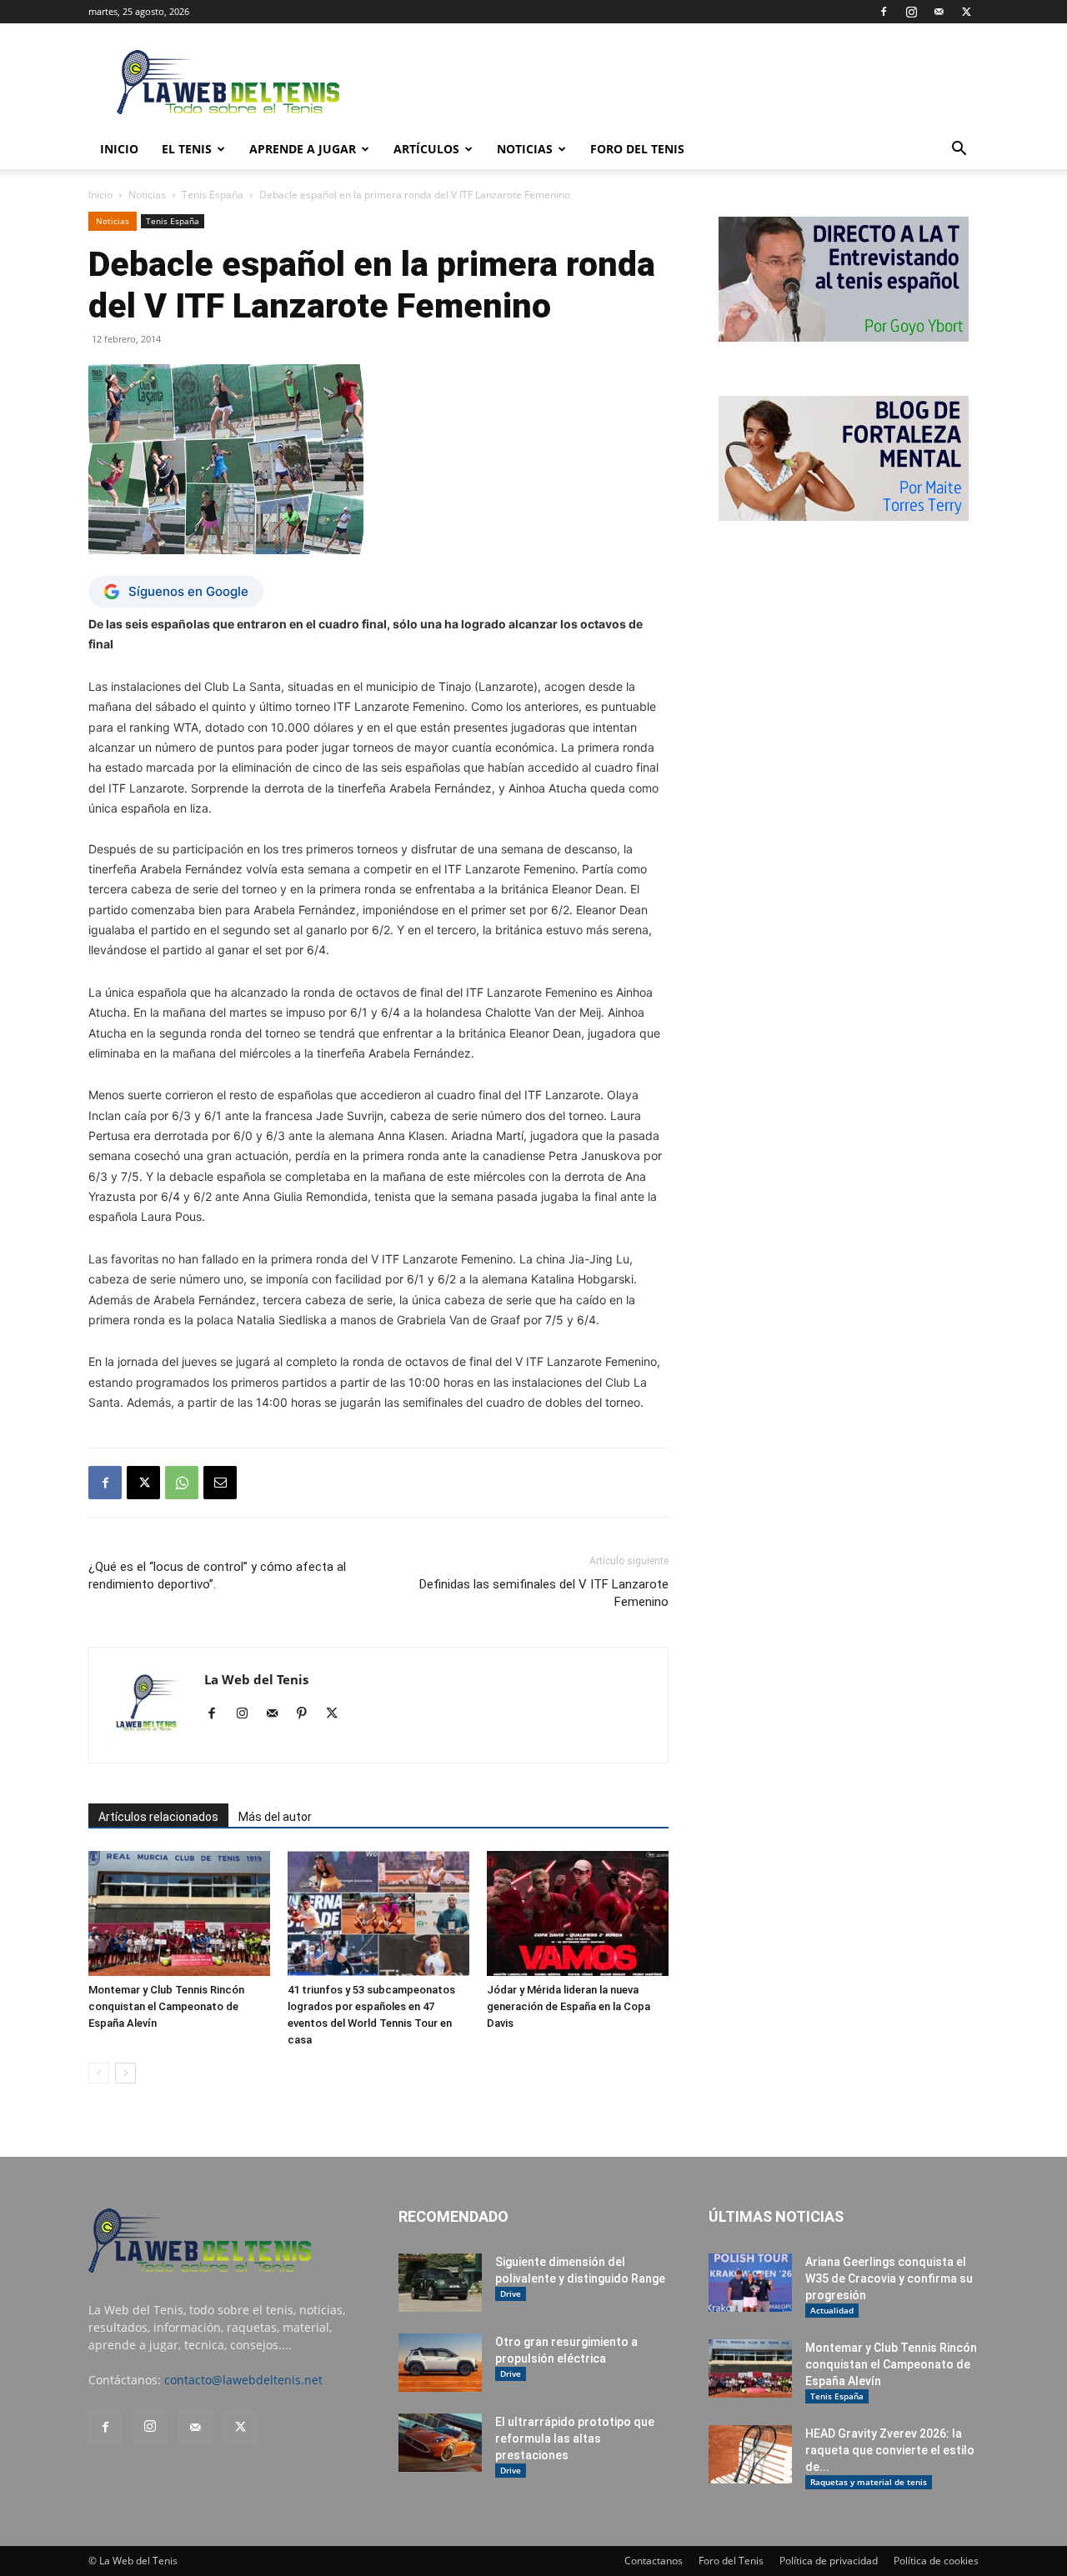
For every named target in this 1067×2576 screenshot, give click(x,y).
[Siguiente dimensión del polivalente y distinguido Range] (440, 2283)
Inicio (100, 195)
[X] (966, 12)
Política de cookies (936, 2561)
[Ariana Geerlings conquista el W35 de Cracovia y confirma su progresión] (750, 2283)
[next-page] (125, 2073)
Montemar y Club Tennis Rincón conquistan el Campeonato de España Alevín (166, 2006)
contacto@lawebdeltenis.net (243, 2380)
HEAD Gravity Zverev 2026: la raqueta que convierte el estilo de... (890, 2450)
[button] (959, 150)
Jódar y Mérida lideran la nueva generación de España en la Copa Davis (569, 2006)
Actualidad (832, 2310)
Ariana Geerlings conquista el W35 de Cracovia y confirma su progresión (889, 2278)
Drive (511, 2293)
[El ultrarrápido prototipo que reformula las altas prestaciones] (440, 2443)
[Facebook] (884, 12)
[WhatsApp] (182, 1483)
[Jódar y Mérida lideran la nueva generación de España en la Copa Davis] (578, 1913)
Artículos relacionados (158, 1817)
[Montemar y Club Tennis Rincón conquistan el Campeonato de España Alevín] (179, 1913)
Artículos (426, 149)
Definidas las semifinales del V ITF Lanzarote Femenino (544, 1593)
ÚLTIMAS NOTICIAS (776, 2216)
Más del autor (275, 1817)
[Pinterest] (308, 1714)
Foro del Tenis (731, 2561)
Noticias (525, 149)
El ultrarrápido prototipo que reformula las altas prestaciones (575, 2438)
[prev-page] (99, 2073)
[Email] (220, 1483)
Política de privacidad (829, 2561)
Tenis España (213, 195)
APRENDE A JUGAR (303, 149)
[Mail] (939, 12)
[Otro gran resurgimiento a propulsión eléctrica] (440, 2363)
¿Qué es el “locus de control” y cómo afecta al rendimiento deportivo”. (217, 1576)
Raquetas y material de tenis (869, 2482)
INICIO (119, 149)
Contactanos (654, 2561)
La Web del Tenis (256, 1679)
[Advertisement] (675, 84)
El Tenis (187, 149)
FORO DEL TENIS (637, 149)
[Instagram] (911, 12)
